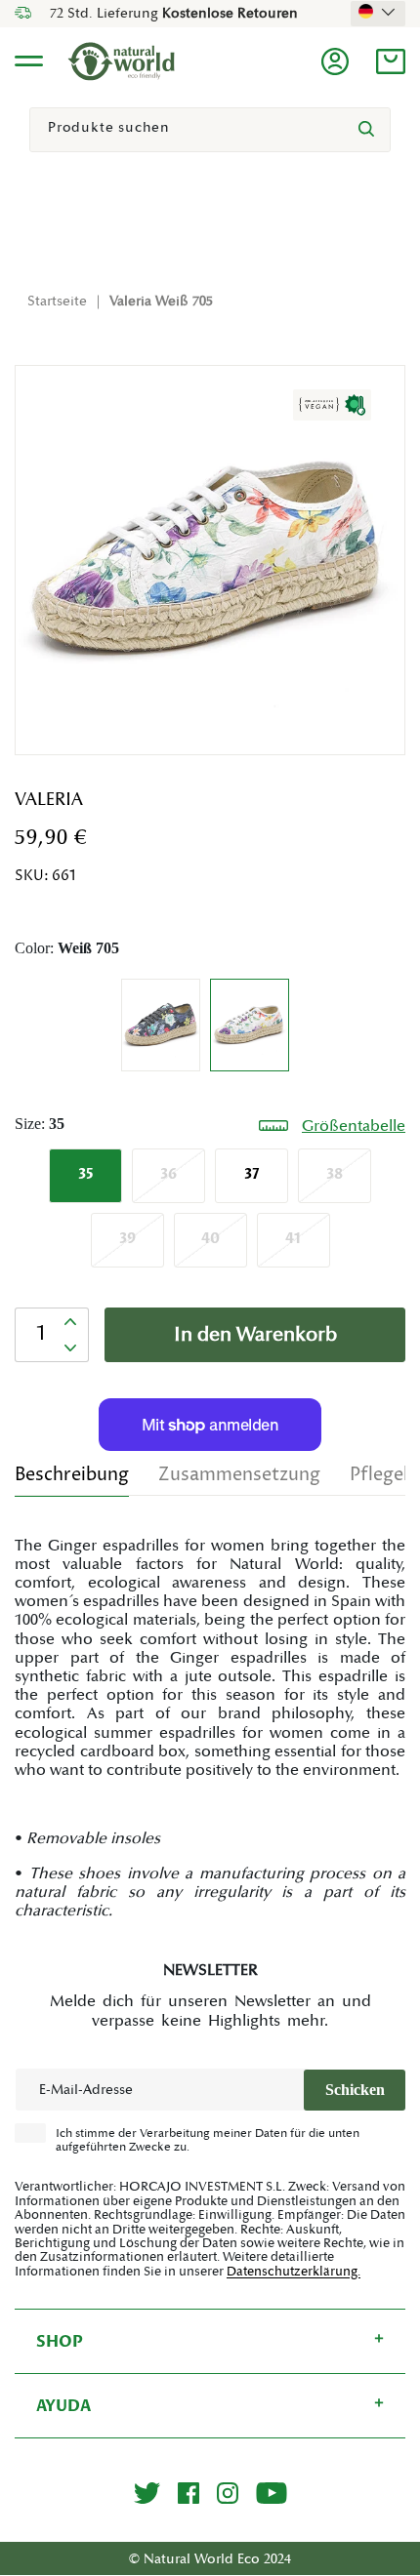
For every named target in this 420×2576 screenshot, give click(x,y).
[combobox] (210, 130)
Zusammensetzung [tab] (239, 1475)
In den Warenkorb (255, 1335)
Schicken (355, 2090)
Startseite (57, 302)
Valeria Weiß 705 (161, 302)
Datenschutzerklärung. (294, 2272)
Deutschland (378, 12)
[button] (391, 61)
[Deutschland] (378, 12)
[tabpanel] (210, 1729)
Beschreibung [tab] (72, 1475)
